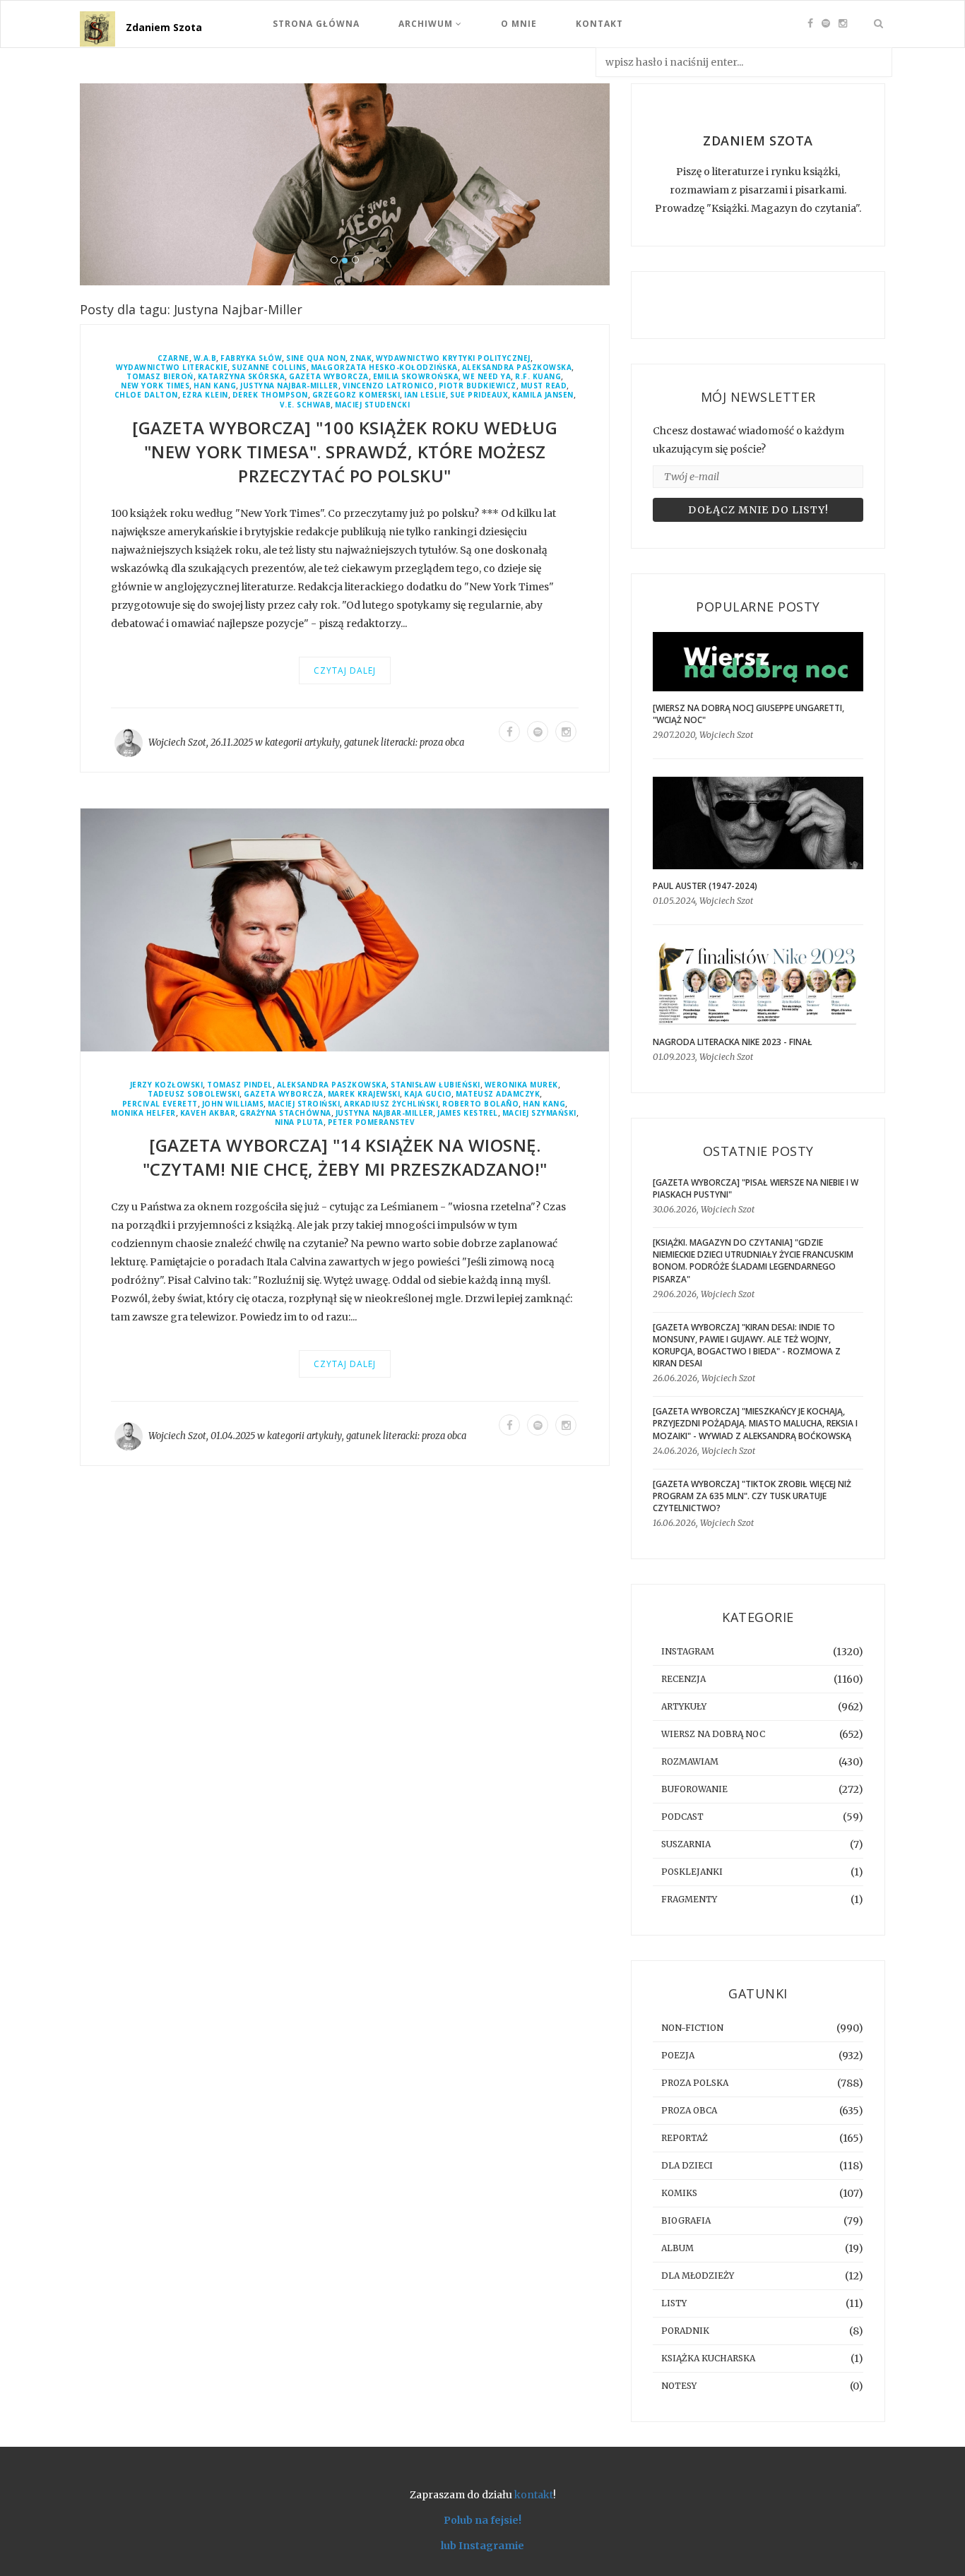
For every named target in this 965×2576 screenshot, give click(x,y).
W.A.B (205, 358)
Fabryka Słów (251, 358)
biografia (686, 2220)
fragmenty (689, 1899)
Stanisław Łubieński (436, 1085)
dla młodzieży (698, 2276)
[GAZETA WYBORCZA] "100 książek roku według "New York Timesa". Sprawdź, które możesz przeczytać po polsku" (345, 452)
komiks (679, 2193)
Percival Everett (160, 1104)
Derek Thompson (270, 395)
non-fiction (692, 2028)
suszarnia (686, 1844)
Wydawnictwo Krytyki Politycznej (453, 358)
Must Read (544, 386)
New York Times (155, 386)
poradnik (685, 2331)
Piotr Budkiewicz (478, 386)
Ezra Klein (205, 395)
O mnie (519, 24)
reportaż (685, 2138)
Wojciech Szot (177, 743)
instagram (688, 1651)
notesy (679, 2386)
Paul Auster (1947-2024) (705, 886)
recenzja (683, 1679)
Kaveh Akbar (208, 1113)
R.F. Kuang (538, 377)
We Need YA (487, 377)
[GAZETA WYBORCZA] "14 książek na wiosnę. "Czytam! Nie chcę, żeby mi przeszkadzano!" (345, 1157)
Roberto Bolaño (480, 1104)
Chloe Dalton (146, 395)
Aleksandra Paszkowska (517, 368)
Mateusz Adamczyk (498, 1094)
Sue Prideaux (479, 395)
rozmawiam (690, 1761)
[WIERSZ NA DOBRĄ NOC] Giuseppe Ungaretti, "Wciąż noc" (748, 714)
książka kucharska (708, 2358)
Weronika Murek (521, 1085)
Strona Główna (316, 24)
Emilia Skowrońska (416, 377)
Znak (361, 358)
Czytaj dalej (345, 670)
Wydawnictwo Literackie (172, 368)
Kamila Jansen (543, 395)
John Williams (233, 1104)
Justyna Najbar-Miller (289, 386)
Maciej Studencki (372, 405)
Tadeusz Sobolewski (194, 1094)
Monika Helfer (143, 1113)
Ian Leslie (425, 395)
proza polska (695, 2083)
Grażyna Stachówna (285, 1113)
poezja (678, 2055)
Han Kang (215, 386)
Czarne (173, 358)
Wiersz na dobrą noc (713, 1734)
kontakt (534, 2495)
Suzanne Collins (269, 368)
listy (674, 2303)
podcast (682, 1817)
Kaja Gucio (428, 1094)
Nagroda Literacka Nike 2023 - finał (733, 1042)
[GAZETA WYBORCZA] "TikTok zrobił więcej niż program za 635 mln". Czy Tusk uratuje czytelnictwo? (752, 1496)
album (677, 2248)
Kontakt (599, 24)
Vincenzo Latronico (389, 386)
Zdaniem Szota (164, 27)
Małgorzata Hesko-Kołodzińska (384, 368)
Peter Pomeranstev (372, 1122)
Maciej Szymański (539, 1113)
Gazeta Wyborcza (329, 377)
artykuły (322, 743)
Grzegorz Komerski (356, 395)
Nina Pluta (299, 1122)
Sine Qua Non (316, 358)
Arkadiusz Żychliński (391, 1104)
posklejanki (692, 1872)
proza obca (442, 743)
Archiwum (427, 24)
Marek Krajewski (364, 1094)
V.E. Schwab (306, 405)
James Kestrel (468, 1113)
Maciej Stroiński (304, 1104)
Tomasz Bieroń (160, 377)
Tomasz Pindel (240, 1085)
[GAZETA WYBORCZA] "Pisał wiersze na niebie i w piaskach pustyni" (756, 1188)
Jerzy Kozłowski (167, 1085)
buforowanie (694, 1789)
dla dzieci (687, 2165)
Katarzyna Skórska (242, 377)
